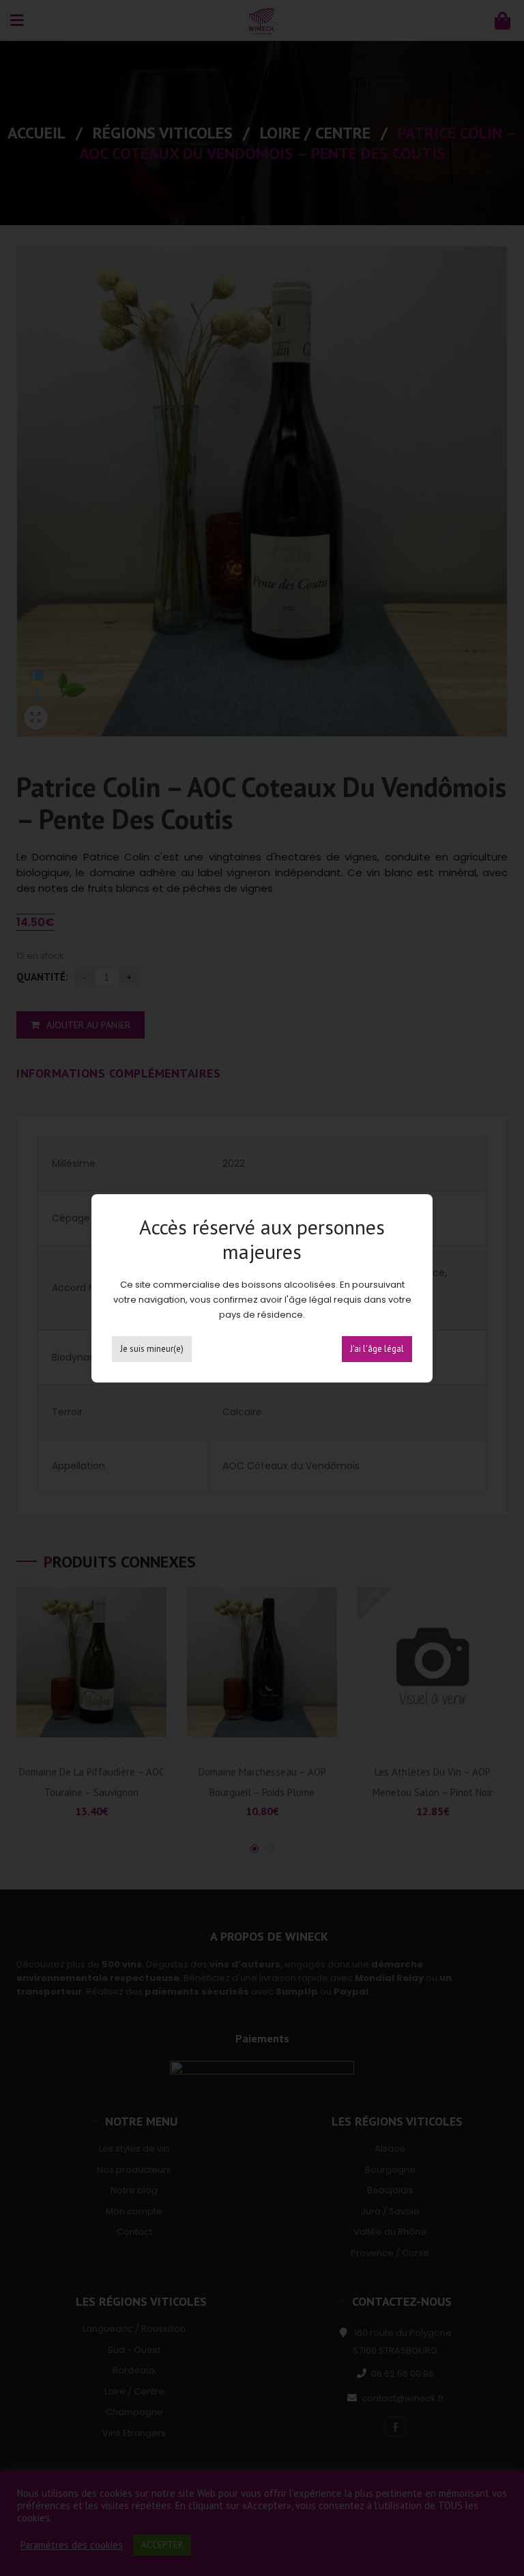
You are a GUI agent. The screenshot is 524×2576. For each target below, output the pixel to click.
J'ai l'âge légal (377, 1349)
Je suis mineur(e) (152, 1349)
